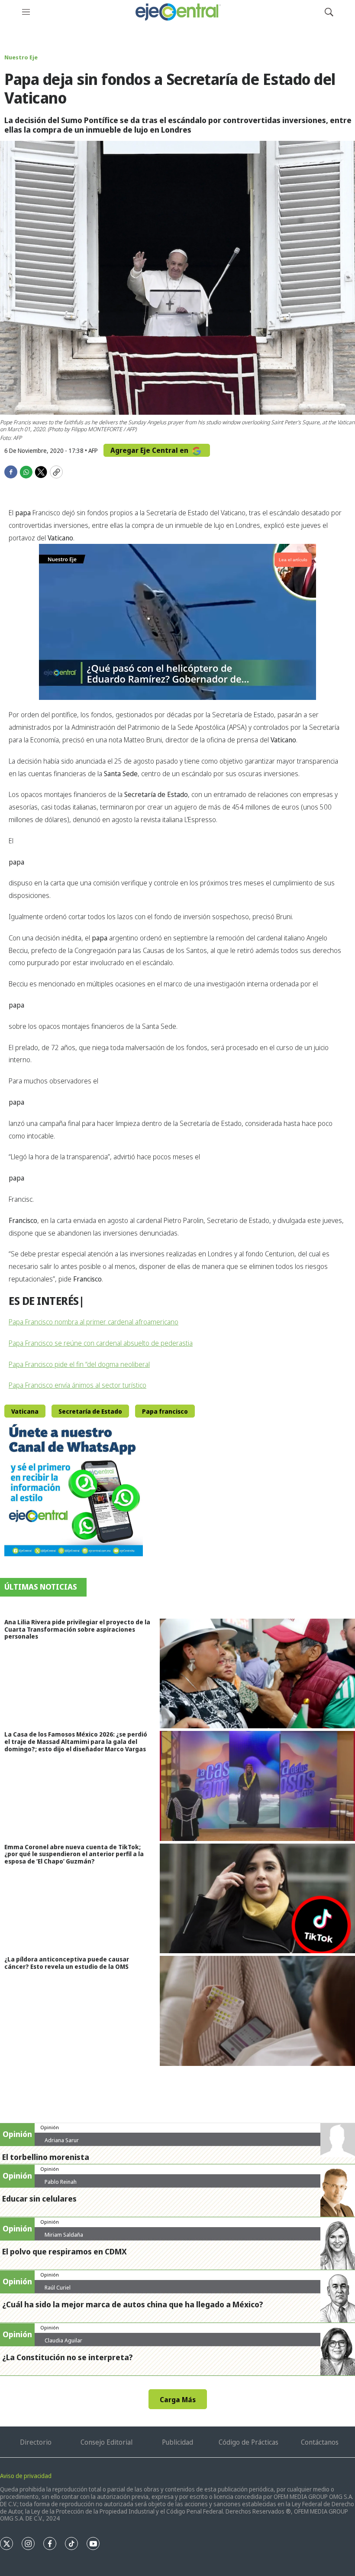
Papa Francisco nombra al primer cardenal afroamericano (94, 1322)
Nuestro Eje (21, 57)
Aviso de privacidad (26, 2476)
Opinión (50, 2127)
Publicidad (177, 2442)
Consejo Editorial (106, 2442)
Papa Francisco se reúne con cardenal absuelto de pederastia (101, 1343)
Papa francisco (165, 1411)
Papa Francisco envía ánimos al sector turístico (77, 1385)
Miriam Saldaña (64, 2234)
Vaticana (25, 1411)
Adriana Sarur (62, 2140)
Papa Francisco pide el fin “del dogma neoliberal (79, 1364)
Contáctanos (320, 2442)
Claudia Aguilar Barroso (63, 2344)
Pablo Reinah (61, 2182)
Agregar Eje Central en (150, 450)
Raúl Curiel (58, 2287)
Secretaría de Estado (90, 1411)
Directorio (36, 2442)
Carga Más (178, 2400)
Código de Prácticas (248, 2442)
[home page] (177, 12)
